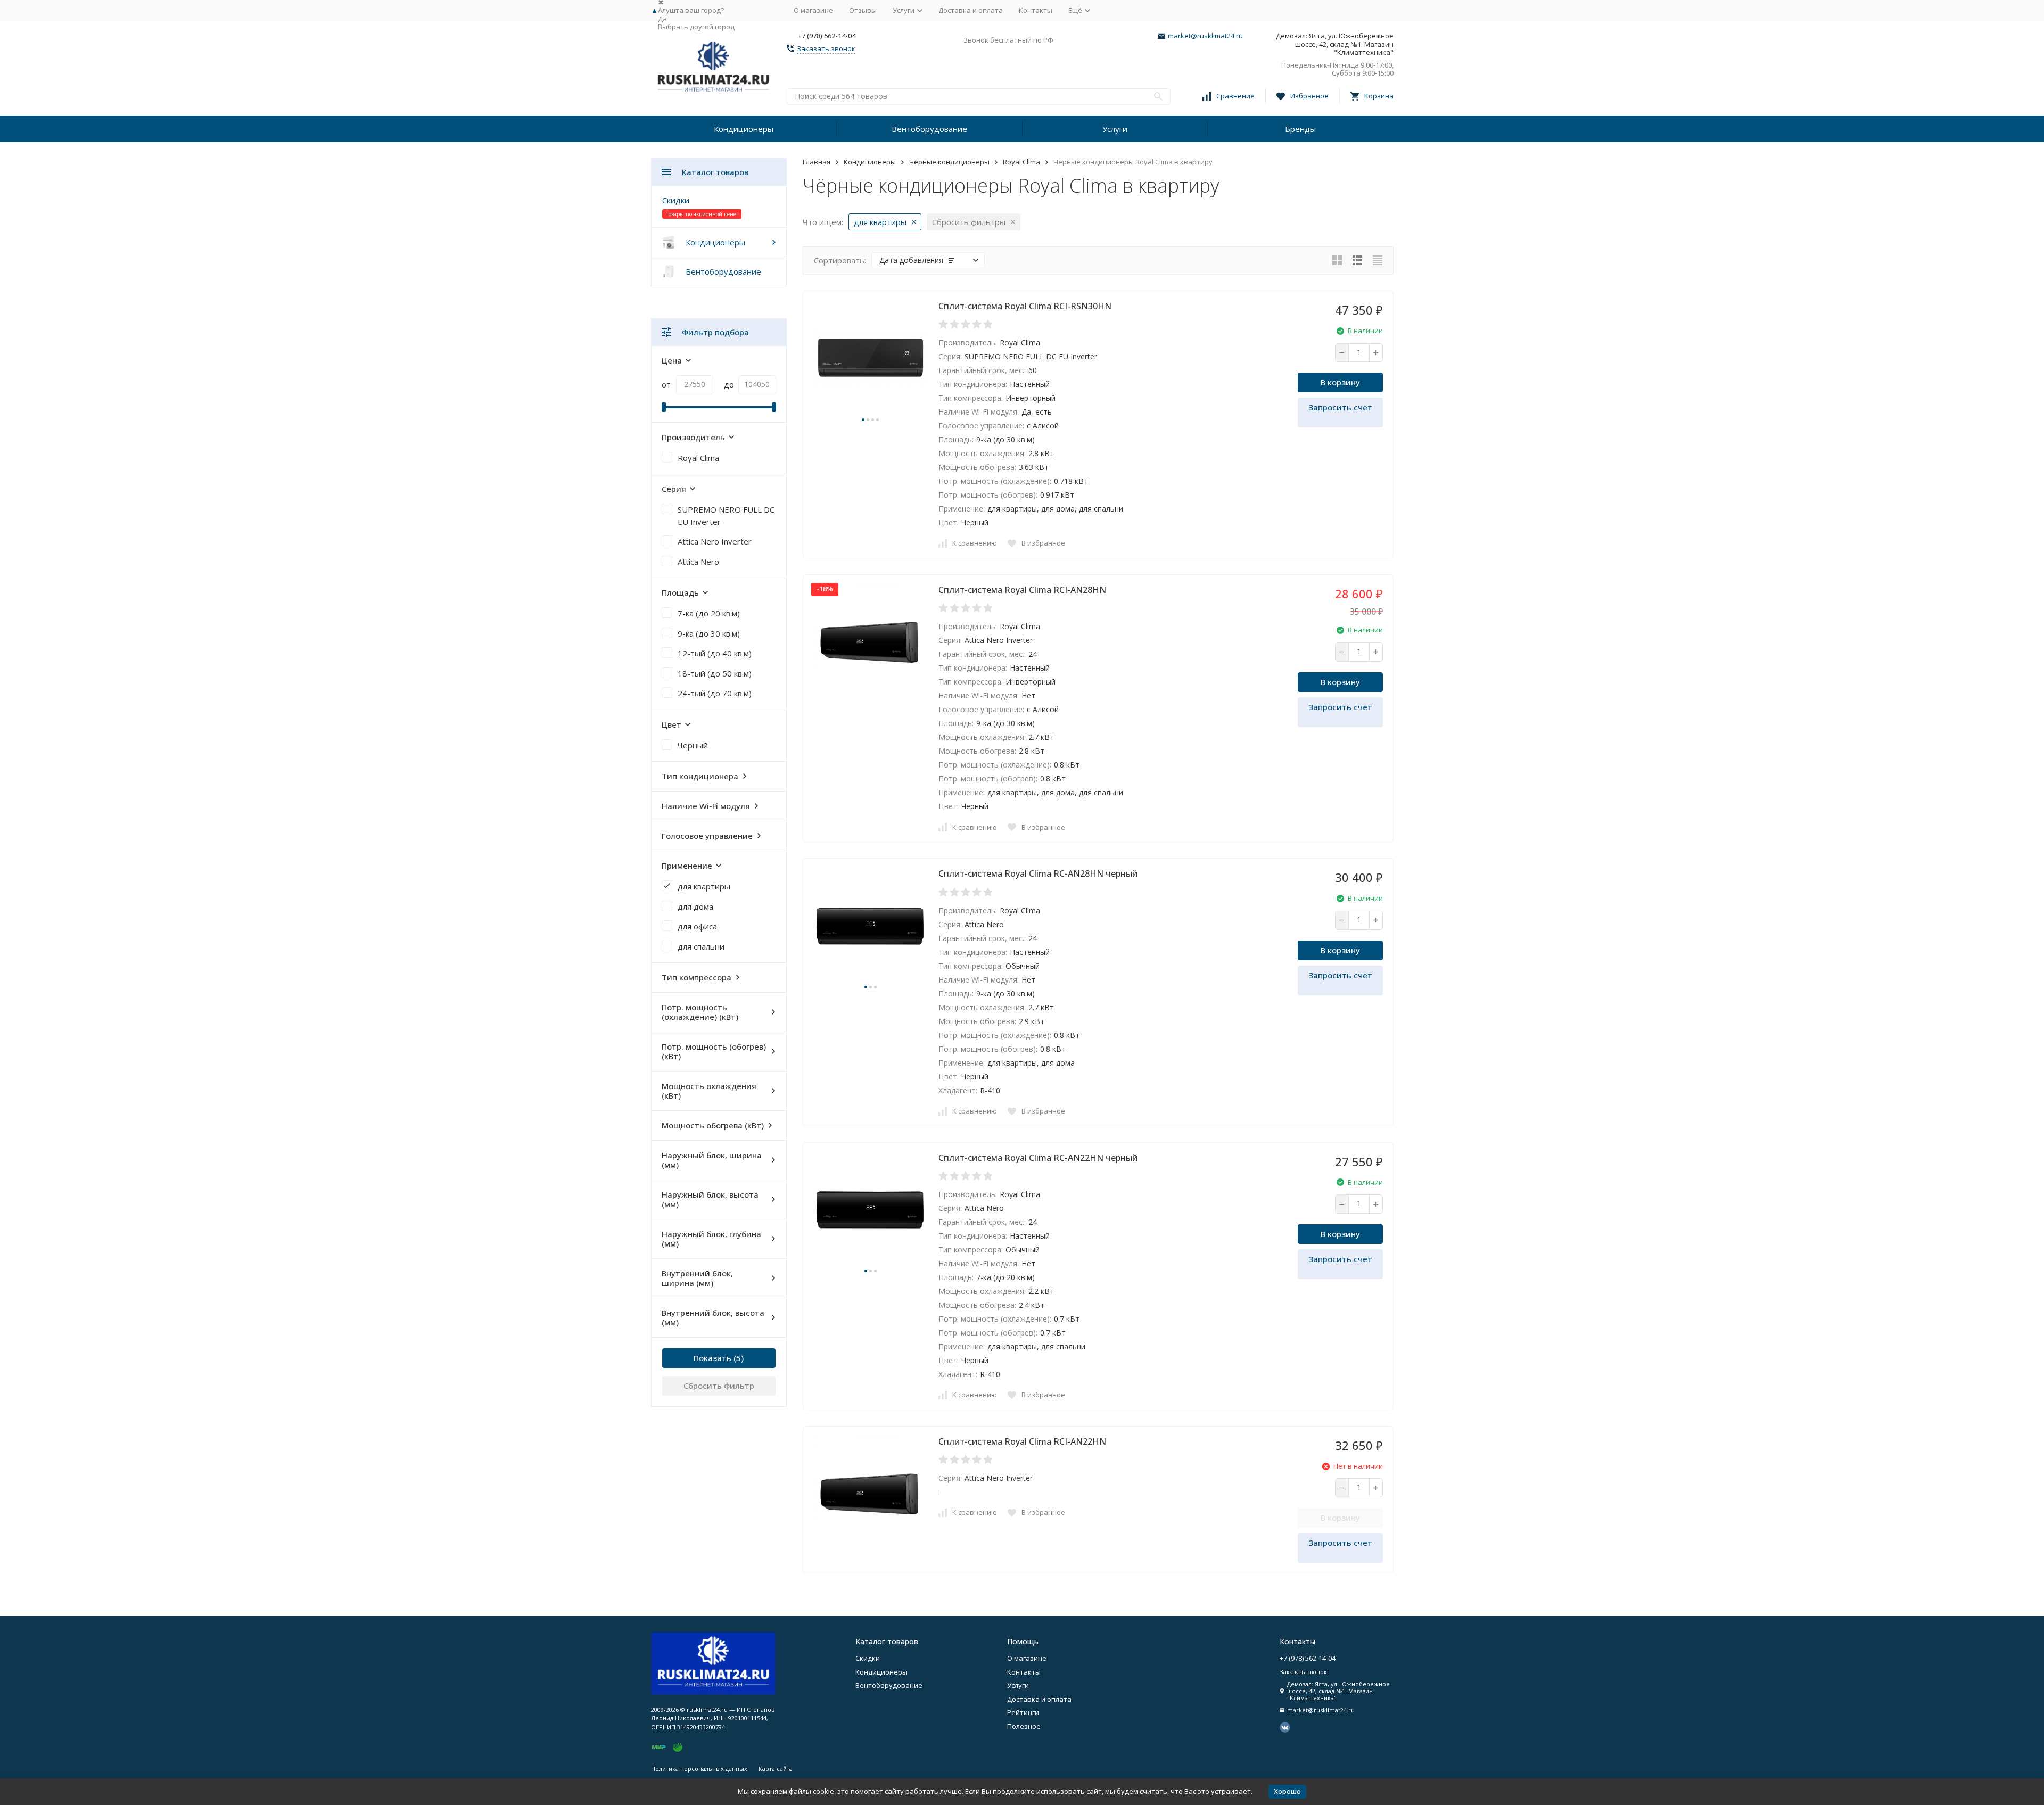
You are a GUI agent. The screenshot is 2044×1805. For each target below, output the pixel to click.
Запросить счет (1340, 407)
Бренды (1300, 129)
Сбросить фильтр (719, 1386)
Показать (712, 1358)
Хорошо (1287, 1791)
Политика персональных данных (699, 1769)
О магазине (813, 10)
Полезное (1024, 1726)
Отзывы (863, 10)
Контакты (1036, 10)
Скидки (676, 200)
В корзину (1340, 382)
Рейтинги (1023, 1712)
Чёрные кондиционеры (949, 162)
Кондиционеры (744, 129)
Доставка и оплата (971, 10)
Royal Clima (1021, 162)
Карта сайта (776, 1769)
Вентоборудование (929, 129)
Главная (817, 162)
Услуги (1115, 129)
